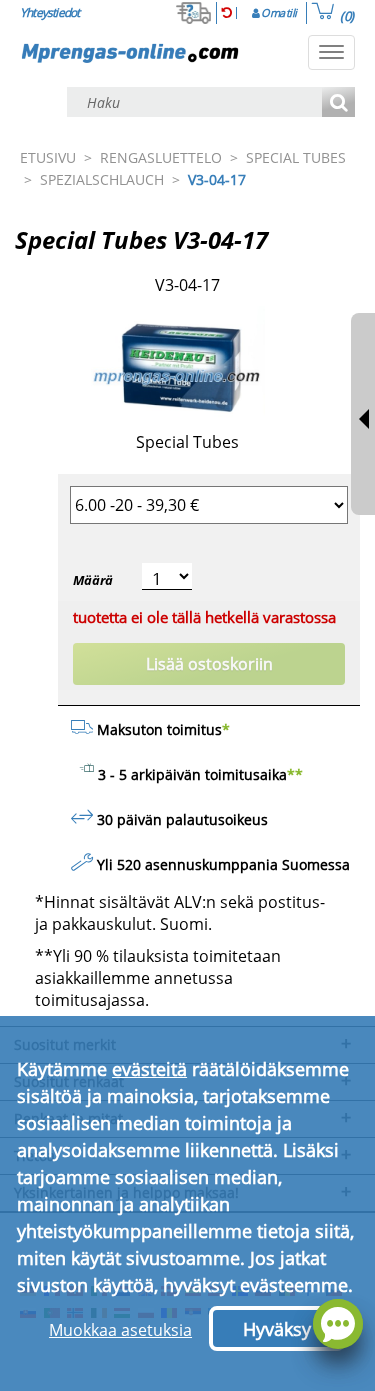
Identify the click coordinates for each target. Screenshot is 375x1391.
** (295, 774)
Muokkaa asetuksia (120, 1330)
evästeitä (149, 1069)
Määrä (93, 580)
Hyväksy (277, 1329)
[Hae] (338, 103)
